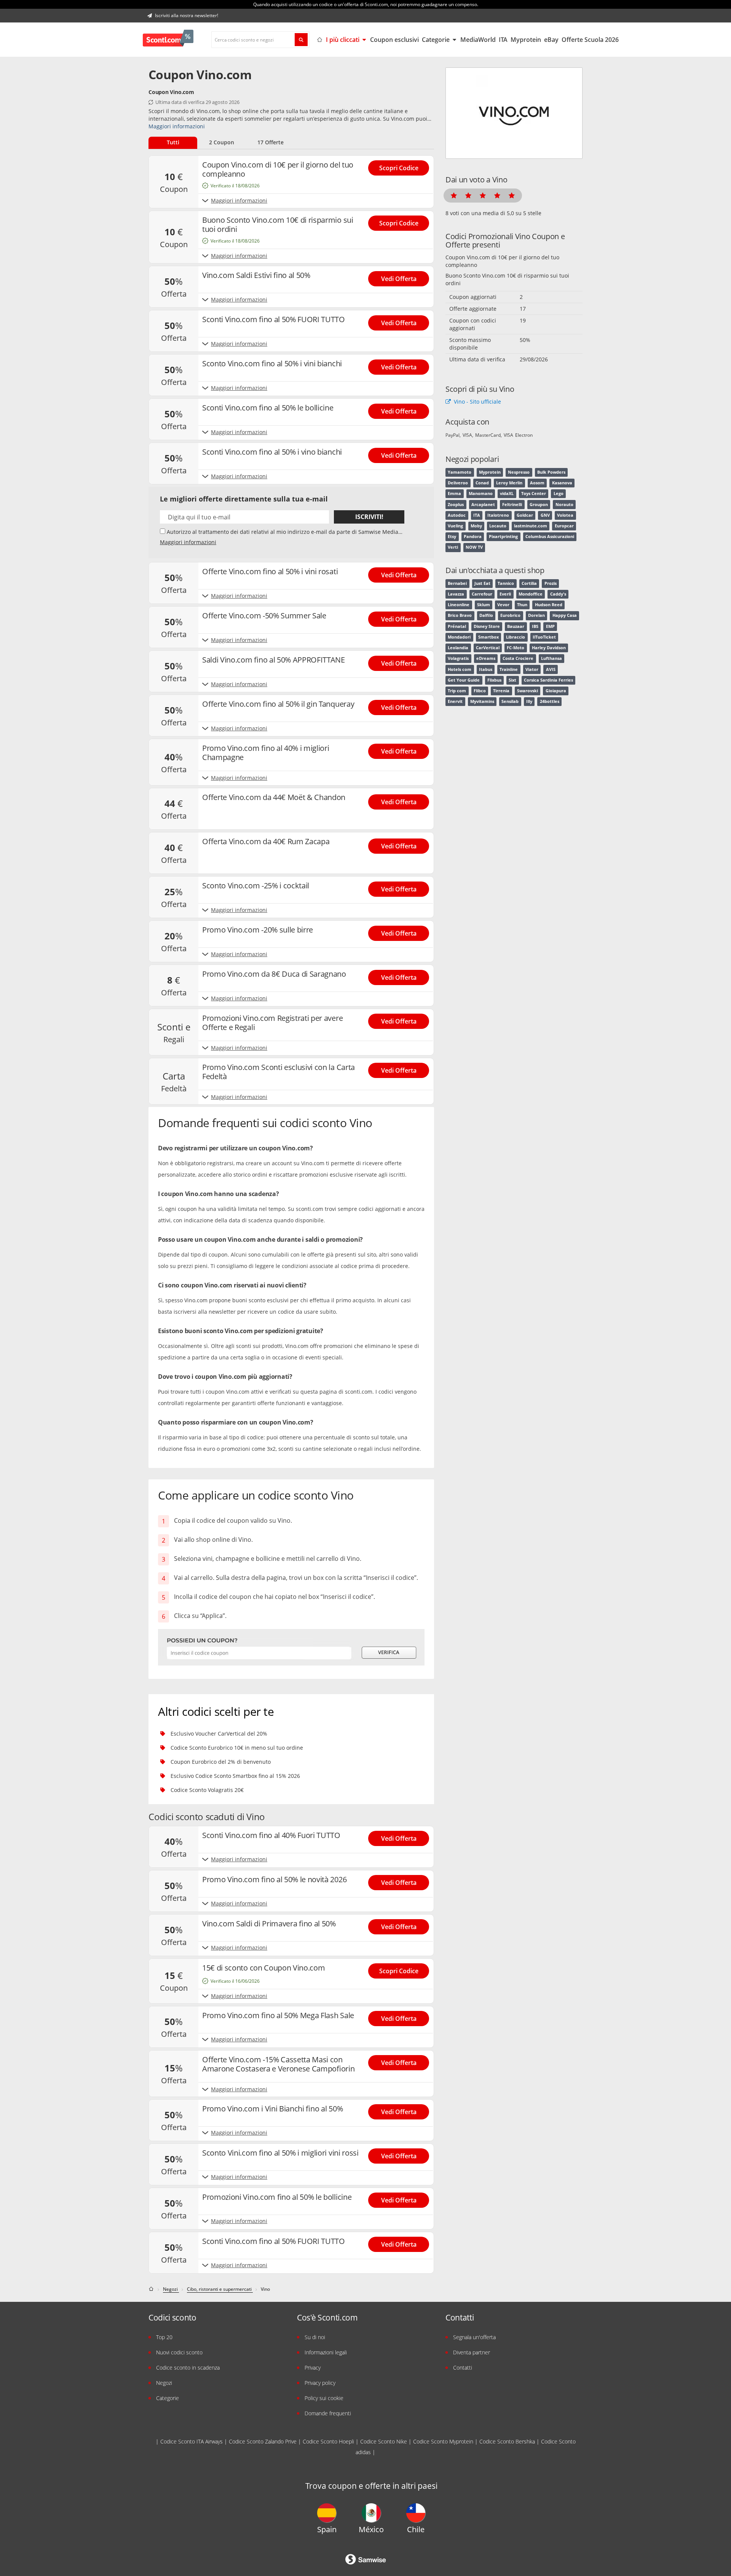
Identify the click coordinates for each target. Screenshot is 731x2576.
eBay (551, 40)
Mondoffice (531, 594)
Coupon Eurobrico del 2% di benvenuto (221, 1762)
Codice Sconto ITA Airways (192, 2441)
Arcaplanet (483, 505)
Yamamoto (460, 472)
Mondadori (459, 637)
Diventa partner (472, 2352)
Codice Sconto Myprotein (443, 2441)
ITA (503, 40)
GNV (545, 515)
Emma (454, 493)
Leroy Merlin (509, 483)
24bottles (550, 701)
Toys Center (534, 493)
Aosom (537, 483)
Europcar (564, 526)
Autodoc (457, 515)
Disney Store (487, 626)
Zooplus (456, 505)
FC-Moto (516, 648)
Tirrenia (501, 691)
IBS (535, 626)
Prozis (551, 583)
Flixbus (494, 680)
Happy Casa (565, 615)
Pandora (473, 537)
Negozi (164, 2383)
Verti (453, 547)
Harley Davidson (549, 648)
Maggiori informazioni (177, 126)
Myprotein (526, 40)
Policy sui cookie (324, 2398)
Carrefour (482, 594)
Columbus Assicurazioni (550, 537)
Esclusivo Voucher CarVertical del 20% (219, 1734)
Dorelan (536, 615)
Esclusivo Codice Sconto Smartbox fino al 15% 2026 (235, 1776)
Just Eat (482, 583)
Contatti (463, 2368)
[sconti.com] (152, 2289)
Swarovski (528, 691)
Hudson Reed (549, 605)
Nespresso (519, 472)
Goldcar (525, 515)
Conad (482, 483)
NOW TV (474, 547)
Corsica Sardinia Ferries (548, 680)
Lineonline (459, 605)
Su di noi (315, 2337)
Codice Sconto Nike (384, 2441)
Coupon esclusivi (394, 40)
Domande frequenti (328, 2413)
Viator (532, 669)
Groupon (539, 505)
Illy (529, 701)
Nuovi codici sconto (179, 2352)
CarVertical (488, 648)
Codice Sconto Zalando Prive (263, 2441)
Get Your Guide (464, 680)
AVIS (551, 669)
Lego (559, 493)
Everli (505, 594)
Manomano (481, 493)
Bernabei (457, 583)
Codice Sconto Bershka (507, 2441)
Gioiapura (556, 691)
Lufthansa (551, 658)
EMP (550, 626)
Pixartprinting (503, 537)
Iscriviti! (369, 517)
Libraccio (516, 637)
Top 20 (164, 2337)
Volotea (565, 515)
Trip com (457, 691)
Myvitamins (482, 701)
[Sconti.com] (168, 40)
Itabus (486, 669)
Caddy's (558, 594)
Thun (522, 605)
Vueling (455, 526)
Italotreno (498, 515)
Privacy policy (320, 2383)
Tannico (506, 583)
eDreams (486, 658)
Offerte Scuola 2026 (590, 40)
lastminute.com (531, 526)
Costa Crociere (518, 658)
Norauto (564, 505)
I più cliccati (343, 40)
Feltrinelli (512, 505)
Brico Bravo (460, 615)
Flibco (480, 691)
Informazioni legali (326, 2352)
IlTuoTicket (544, 637)
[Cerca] (301, 40)
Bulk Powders (551, 472)
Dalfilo (486, 615)
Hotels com (460, 669)
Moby (476, 526)
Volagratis (458, 658)
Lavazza (456, 594)
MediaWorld (478, 40)
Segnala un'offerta (474, 2337)
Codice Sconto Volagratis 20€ (207, 1790)
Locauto (498, 526)
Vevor (503, 605)
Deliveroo (458, 483)
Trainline (509, 669)
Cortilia (529, 583)
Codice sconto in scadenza (188, 2368)
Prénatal (457, 626)
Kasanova (562, 483)
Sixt (512, 680)
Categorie (437, 40)
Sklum (484, 605)
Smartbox (488, 637)
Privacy (313, 2368)
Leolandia (458, 648)
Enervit (455, 701)
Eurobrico (510, 615)
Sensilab (510, 701)
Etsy (452, 537)
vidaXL (507, 493)
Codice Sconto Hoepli (328, 2441)
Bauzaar (516, 626)
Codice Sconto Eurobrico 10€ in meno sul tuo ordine (237, 1748)
